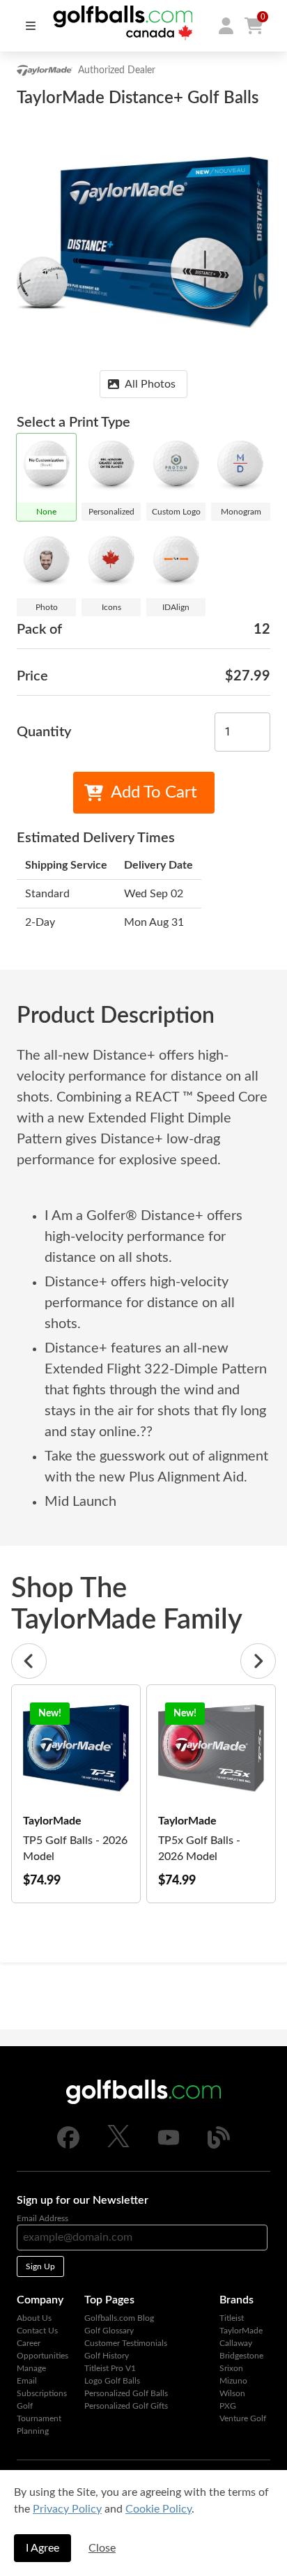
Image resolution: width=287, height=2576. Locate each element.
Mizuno (233, 2381)
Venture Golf (243, 2418)
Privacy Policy (67, 2509)
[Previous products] (29, 1661)
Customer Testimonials (126, 2343)
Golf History (107, 2356)
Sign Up (40, 2266)
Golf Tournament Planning (39, 2418)
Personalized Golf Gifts (126, 2406)
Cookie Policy (158, 2509)
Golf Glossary (109, 2331)
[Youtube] (169, 2146)
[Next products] (258, 1661)
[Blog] (219, 2146)
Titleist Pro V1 (110, 2368)
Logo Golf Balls (112, 2381)
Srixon (231, 2368)
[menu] (31, 26)
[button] (226, 26)
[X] (118, 2144)
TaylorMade (241, 2331)
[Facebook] (68, 2146)
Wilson (232, 2393)
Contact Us (37, 2331)
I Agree (42, 2548)
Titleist (232, 2318)
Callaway (236, 2343)
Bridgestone (241, 2356)
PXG (228, 2406)
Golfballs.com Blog (119, 2318)
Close (102, 2548)
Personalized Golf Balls (126, 2393)
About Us (34, 2318)
